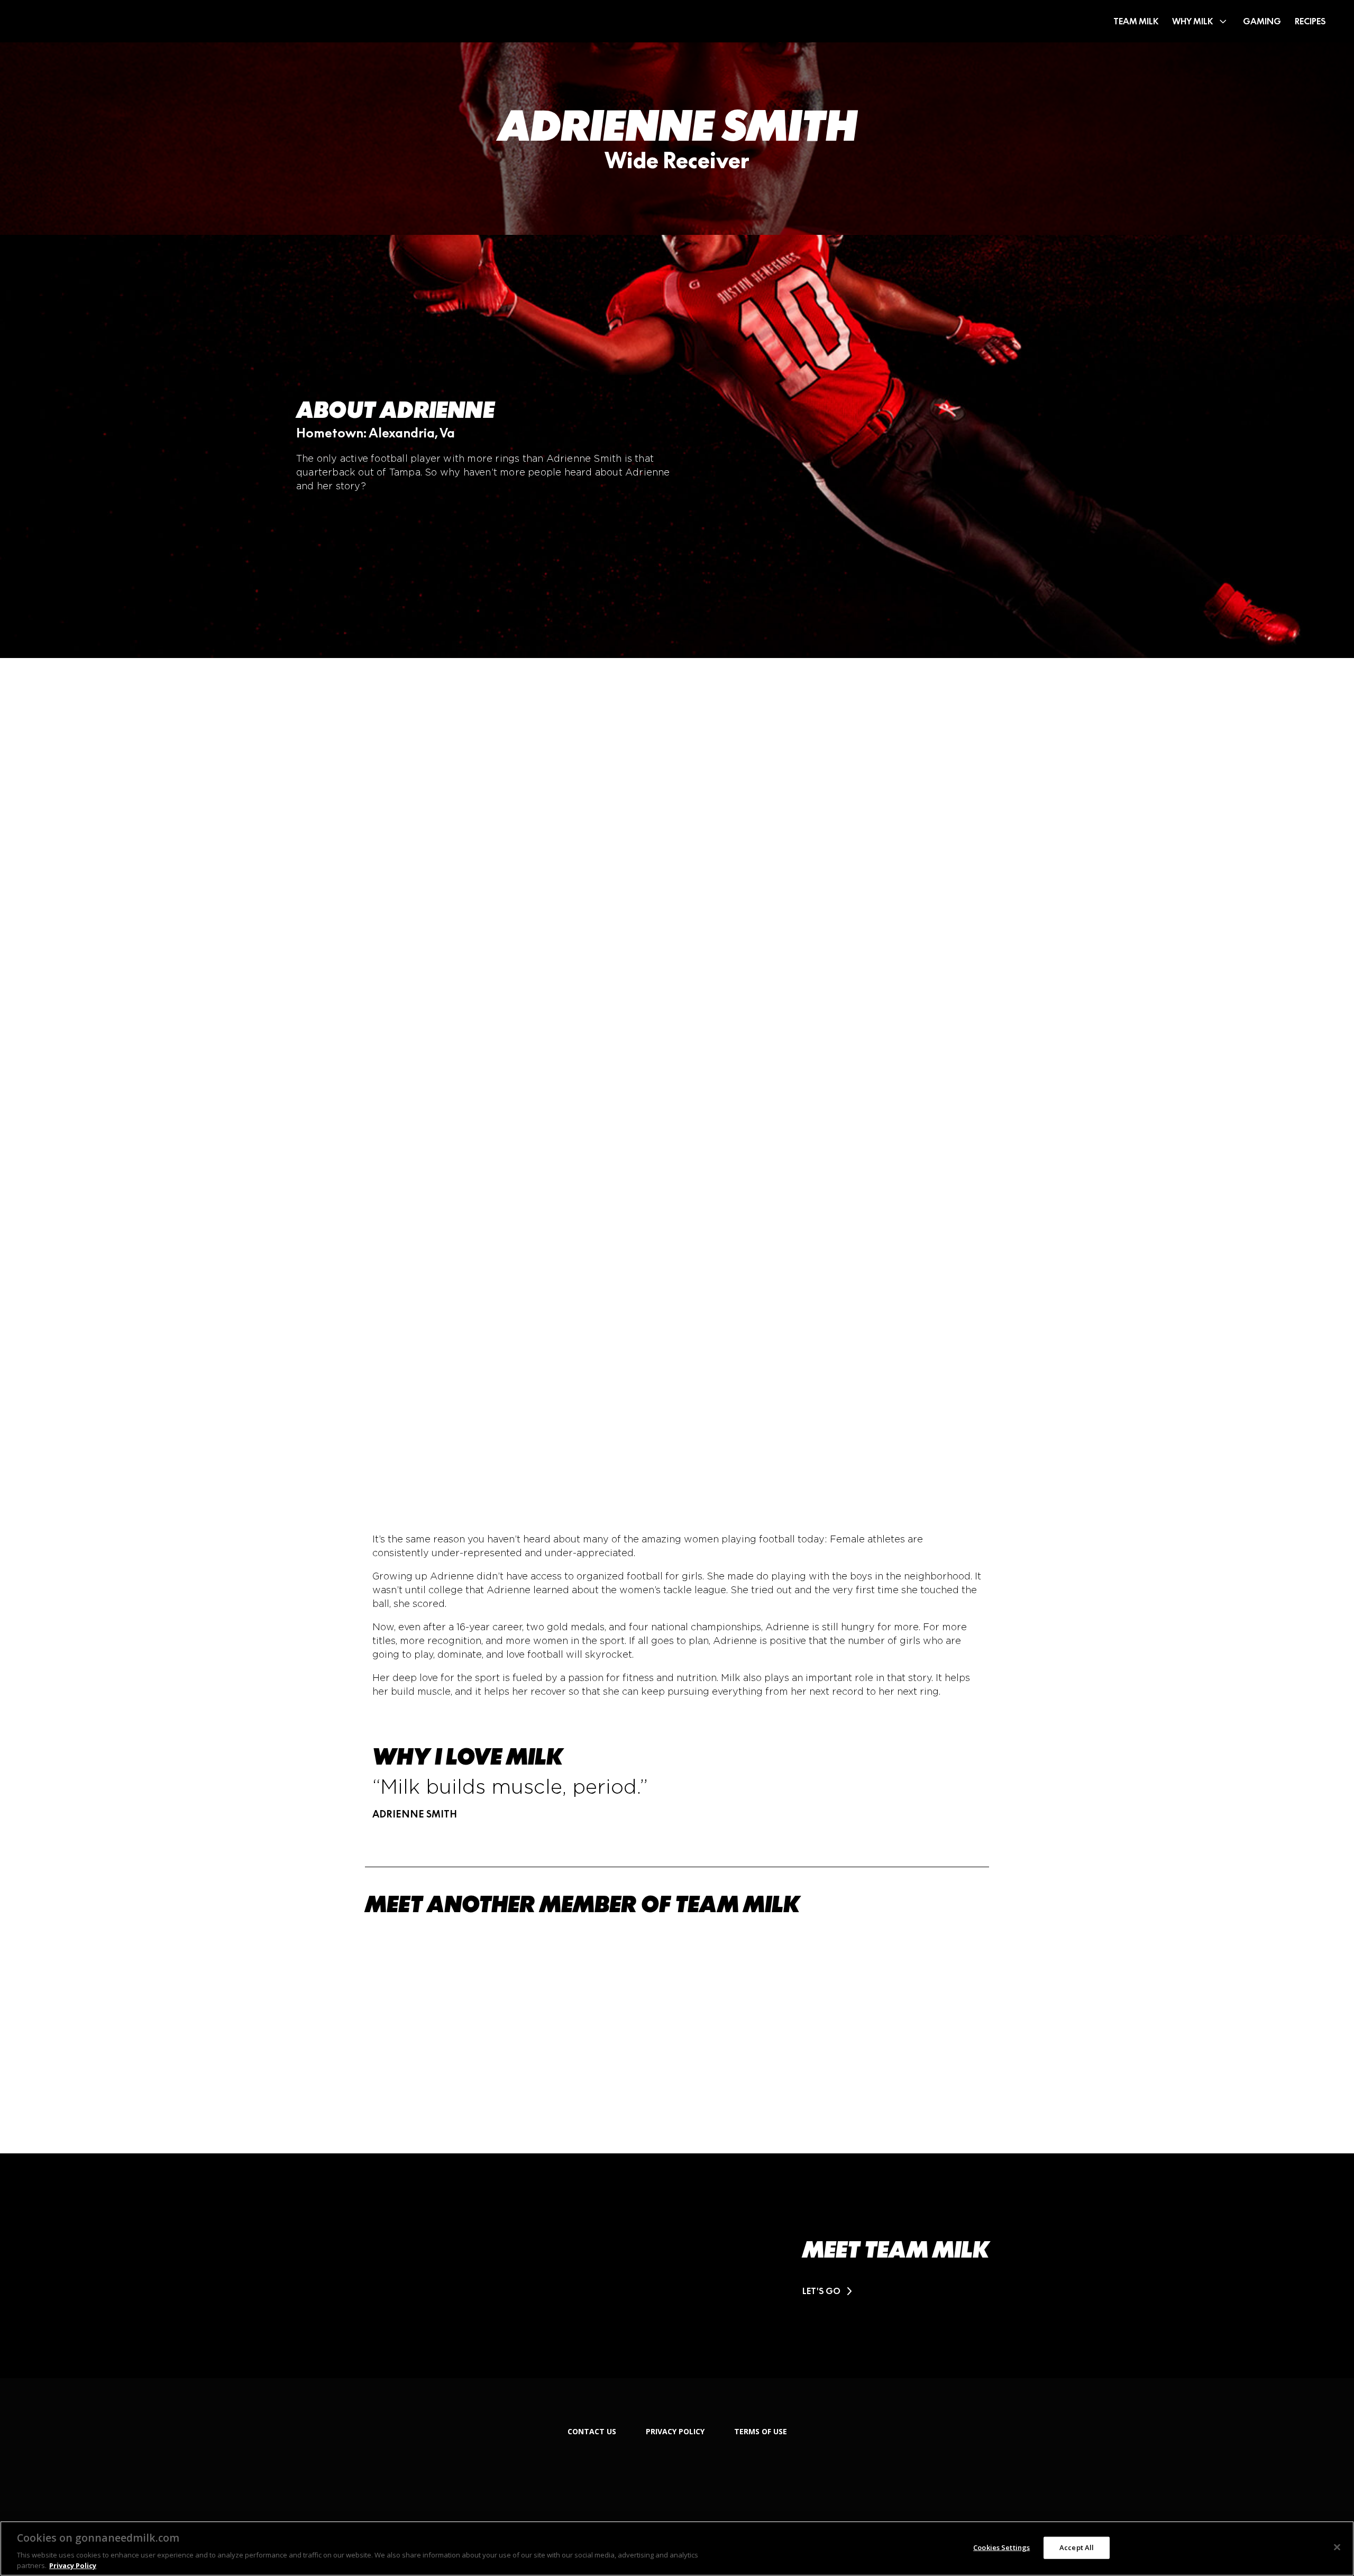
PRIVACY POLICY (675, 2431)
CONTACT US (592, 2431)
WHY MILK (1192, 21)
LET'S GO (822, 2291)
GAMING (1262, 21)
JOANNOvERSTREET (862, 2005)
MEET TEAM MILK (896, 2250)
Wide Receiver (677, 160)
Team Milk (1136, 21)
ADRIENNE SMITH (677, 126)
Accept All (1077, 2547)
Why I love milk (468, 1757)
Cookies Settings (1001, 2547)
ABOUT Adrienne (395, 410)
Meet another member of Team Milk (582, 1903)
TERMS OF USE (761, 2431)
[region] (677, 2548)
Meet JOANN (821, 2048)
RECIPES (1310, 21)
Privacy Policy (73, 2565)
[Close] (1337, 2547)
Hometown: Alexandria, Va (376, 433)
